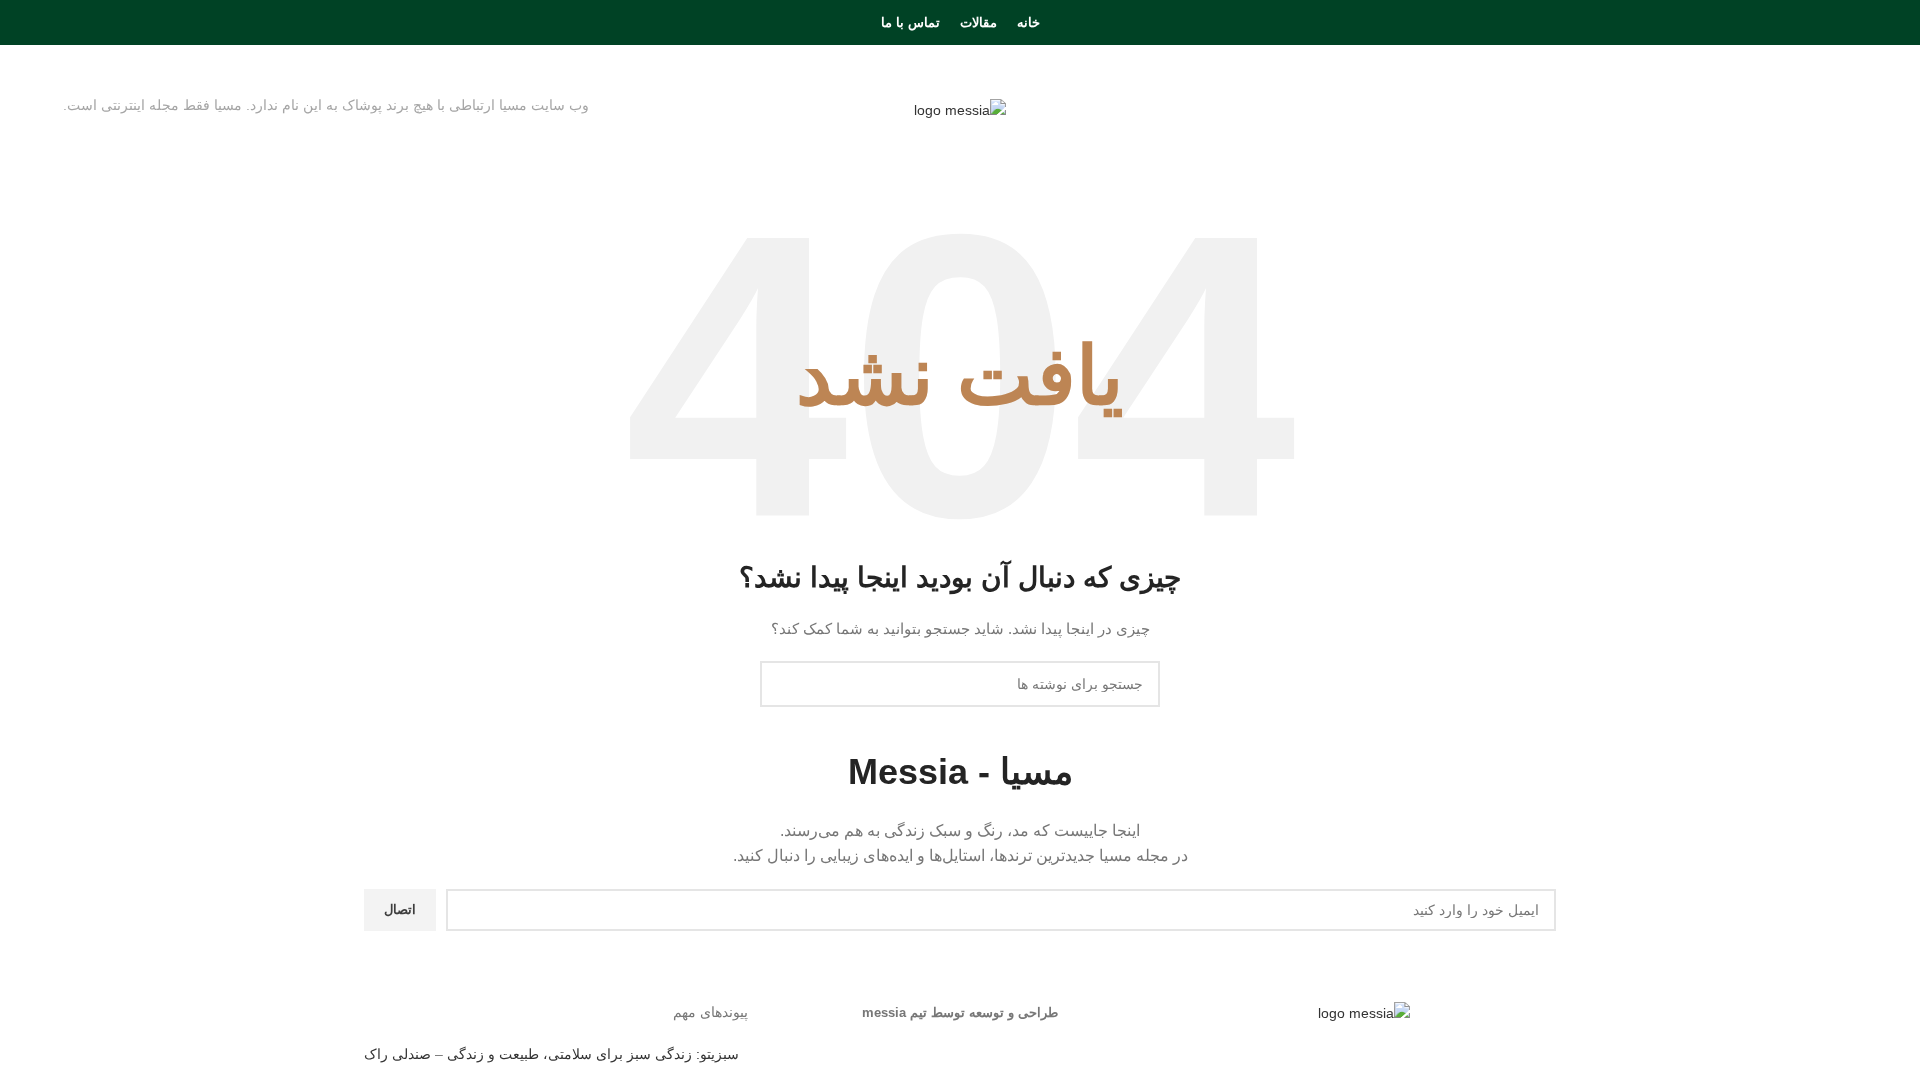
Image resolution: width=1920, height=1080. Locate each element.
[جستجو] (69, 23)
